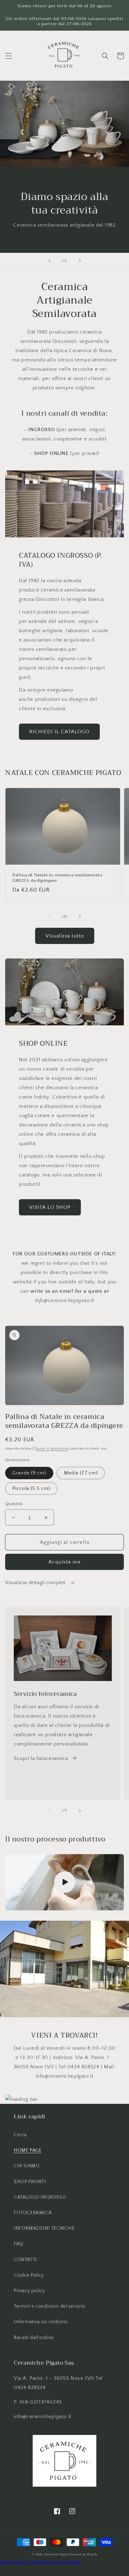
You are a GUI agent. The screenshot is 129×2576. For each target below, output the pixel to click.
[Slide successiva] (80, 261)
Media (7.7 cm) (81, 1473)
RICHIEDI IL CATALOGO (59, 732)
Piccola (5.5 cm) (31, 1489)
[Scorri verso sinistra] (50, 917)
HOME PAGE (28, 2150)
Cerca (20, 2135)
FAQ (19, 2244)
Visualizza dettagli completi (36, 1583)
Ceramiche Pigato (56, 2554)
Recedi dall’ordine (34, 2338)
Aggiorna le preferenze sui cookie (40, 2562)
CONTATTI (25, 2260)
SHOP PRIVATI (30, 2182)
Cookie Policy (29, 2275)
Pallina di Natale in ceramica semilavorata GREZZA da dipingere (57, 878)
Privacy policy (29, 2291)
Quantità (14, 1504)
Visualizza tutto (65, 936)
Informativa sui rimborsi (41, 2322)
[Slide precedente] (50, 261)
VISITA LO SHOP (50, 1207)
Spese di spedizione (52, 1449)
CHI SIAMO (27, 2166)
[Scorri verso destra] (80, 917)
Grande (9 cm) (29, 1473)
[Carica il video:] (64, 1882)
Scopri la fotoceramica (41, 1758)
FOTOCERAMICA (33, 2213)
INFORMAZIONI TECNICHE (44, 2228)
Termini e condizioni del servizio (50, 2306)
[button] (9, 56)
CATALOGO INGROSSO (40, 2197)
